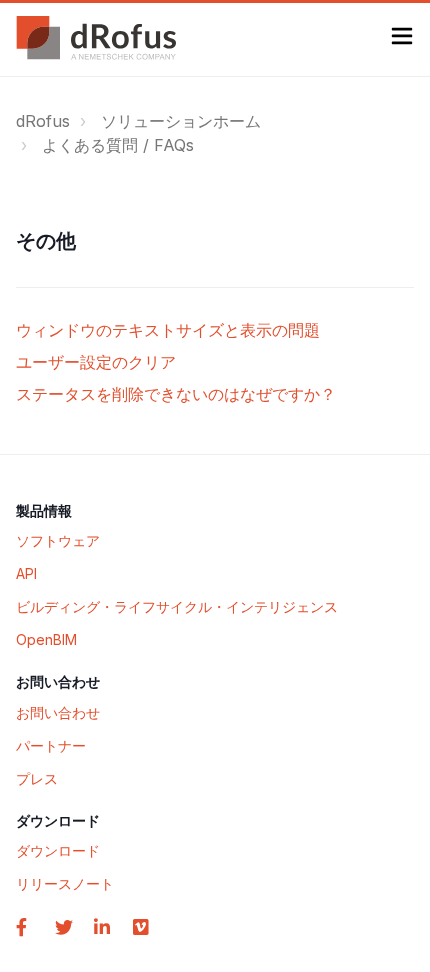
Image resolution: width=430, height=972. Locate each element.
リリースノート (65, 883)
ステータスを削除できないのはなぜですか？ (176, 394)
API (26, 573)
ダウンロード (58, 850)
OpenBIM (46, 639)
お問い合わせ (58, 712)
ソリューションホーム (181, 121)
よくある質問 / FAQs (118, 145)
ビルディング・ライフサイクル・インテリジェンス (177, 606)
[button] (402, 38)
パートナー (51, 745)
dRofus (43, 121)
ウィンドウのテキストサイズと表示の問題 (168, 330)
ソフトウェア (58, 540)
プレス (37, 778)
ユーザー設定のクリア (96, 362)
